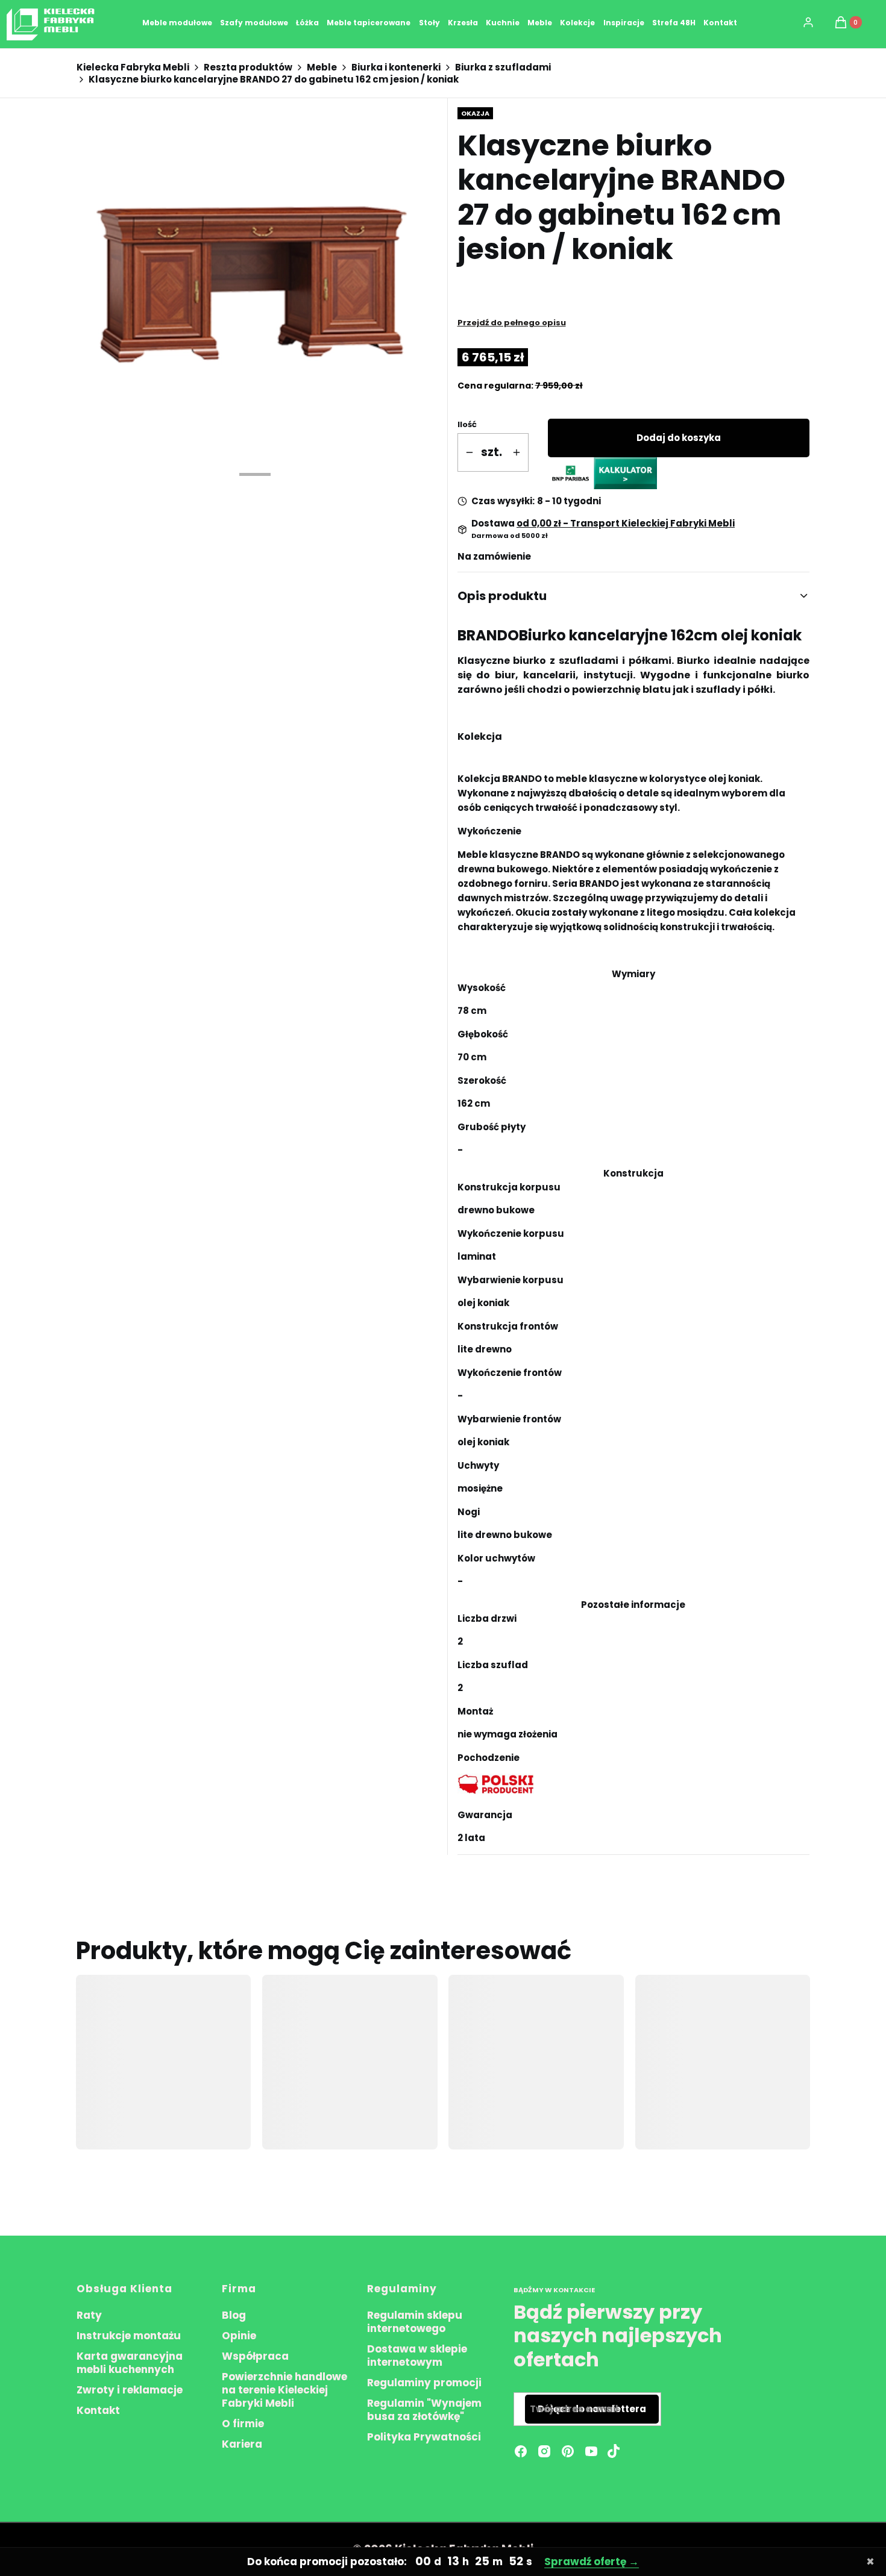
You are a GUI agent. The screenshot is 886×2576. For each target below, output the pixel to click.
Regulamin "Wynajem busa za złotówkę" (424, 2410)
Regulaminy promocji (424, 2383)
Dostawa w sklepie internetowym (417, 2356)
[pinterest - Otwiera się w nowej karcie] (568, 2451)
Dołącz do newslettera (592, 2409)
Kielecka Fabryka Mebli (133, 67)
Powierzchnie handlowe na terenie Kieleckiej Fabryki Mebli (284, 2390)
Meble (322, 67)
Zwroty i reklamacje (130, 2390)
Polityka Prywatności (424, 2437)
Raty (89, 2315)
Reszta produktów (248, 67)
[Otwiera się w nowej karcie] (614, 2451)
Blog (234, 2315)
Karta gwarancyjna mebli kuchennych (130, 2363)
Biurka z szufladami (503, 67)
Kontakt (98, 2410)
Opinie (239, 2336)
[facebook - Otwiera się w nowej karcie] (521, 2451)
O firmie (243, 2424)
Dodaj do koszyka (679, 438)
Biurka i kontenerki (396, 67)
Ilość (467, 424)
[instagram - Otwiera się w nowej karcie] (544, 2451)
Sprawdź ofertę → (591, 2562)
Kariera (242, 2444)
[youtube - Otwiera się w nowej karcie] (591, 2451)
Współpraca (255, 2356)
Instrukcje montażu (129, 2336)
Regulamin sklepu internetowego (415, 2322)
